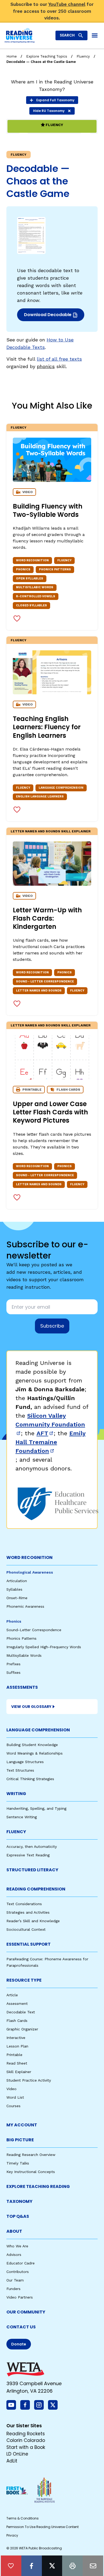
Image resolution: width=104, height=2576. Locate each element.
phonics (46, 366)
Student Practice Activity (29, 2080)
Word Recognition (29, 1557)
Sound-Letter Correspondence (34, 1630)
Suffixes (13, 1672)
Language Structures (25, 1762)
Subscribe (52, 1326)
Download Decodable (49, 316)
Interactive (16, 2038)
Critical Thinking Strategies (30, 1779)
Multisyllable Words (24, 1655)
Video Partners (20, 2297)
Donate (19, 2344)
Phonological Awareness (30, 1572)
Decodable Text (21, 2012)
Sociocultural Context (26, 1929)
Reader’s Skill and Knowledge (33, 1921)
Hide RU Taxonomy (49, 111)
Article (12, 1995)
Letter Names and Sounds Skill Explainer (51, 831)
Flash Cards (17, 2021)
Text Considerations (24, 1904)
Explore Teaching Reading (38, 2186)
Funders (13, 2289)
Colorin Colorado (26, 2440)
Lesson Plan (17, 2046)
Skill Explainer (19, 2072)
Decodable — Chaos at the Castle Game (41, 62)
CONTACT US (21, 2327)
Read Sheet (17, 2063)
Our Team (15, 2280)
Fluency (83, 56)
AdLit (12, 2461)
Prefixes (13, 1664)
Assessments (22, 1687)
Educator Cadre (21, 2263)
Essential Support (29, 1944)
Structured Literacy (32, 1870)
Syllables (14, 1589)
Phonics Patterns (21, 1638)
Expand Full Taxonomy (55, 100)
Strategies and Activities (28, 1912)
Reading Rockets (26, 2434)
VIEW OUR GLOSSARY (31, 1707)
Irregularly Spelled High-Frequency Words (44, 1647)
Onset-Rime (17, 1598)
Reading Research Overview (31, 2155)
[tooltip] (11, 2566)
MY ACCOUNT (22, 2125)
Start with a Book (26, 2447)
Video (11, 2089)
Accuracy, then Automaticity (32, 1847)
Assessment (17, 2003)
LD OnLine (17, 2454)
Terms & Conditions (23, 2518)
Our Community (26, 2312)
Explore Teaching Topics (47, 56)
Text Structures (20, 1770)
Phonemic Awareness (25, 1606)
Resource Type (24, 1980)
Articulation (17, 1581)
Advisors (14, 2255)
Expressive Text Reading (28, 1855)
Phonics (14, 1621)
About (14, 2231)
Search (67, 35)
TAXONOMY (19, 2201)
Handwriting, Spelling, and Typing (36, 1808)
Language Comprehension (38, 1730)
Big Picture (20, 2140)
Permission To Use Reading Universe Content (43, 2527)
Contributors (18, 2272)
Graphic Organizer (22, 2029)
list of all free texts (59, 359)
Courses (13, 2106)
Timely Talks (18, 2163)
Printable (14, 2055)
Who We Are (17, 2246)
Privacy (12, 2535)
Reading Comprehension (36, 1889)
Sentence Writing (22, 1817)
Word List (15, 2097)
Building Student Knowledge (32, 1745)
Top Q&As (18, 2216)
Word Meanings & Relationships (35, 1753)
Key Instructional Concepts (31, 2172)
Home (12, 56)
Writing (16, 1794)
